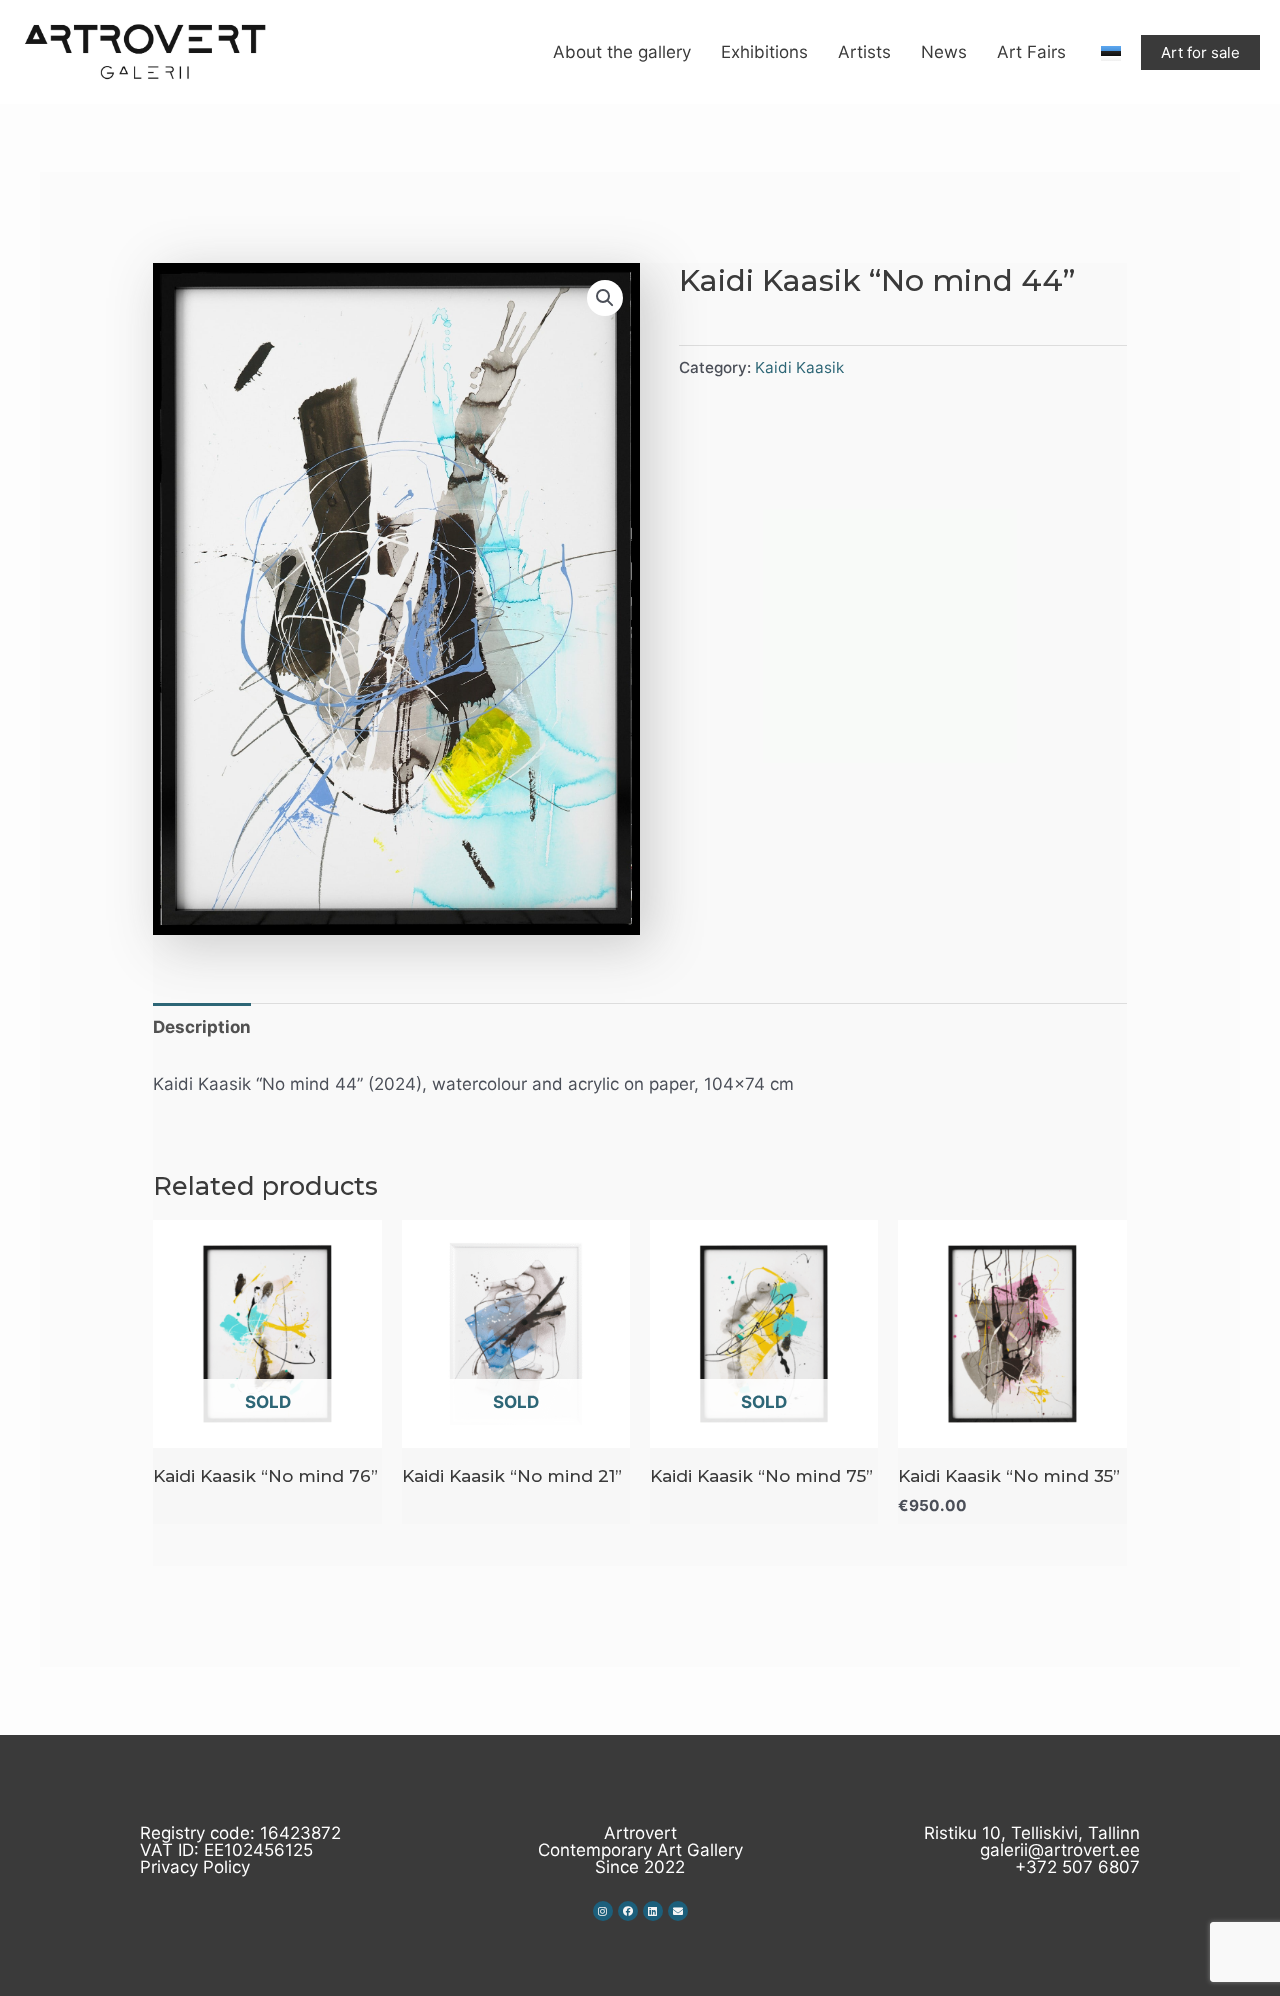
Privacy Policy (195, 1867)
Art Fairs (1031, 52)
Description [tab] (202, 1027)
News (944, 52)
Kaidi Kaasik (799, 367)
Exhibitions (764, 52)
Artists (864, 52)
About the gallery (622, 52)
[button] (605, 298)
